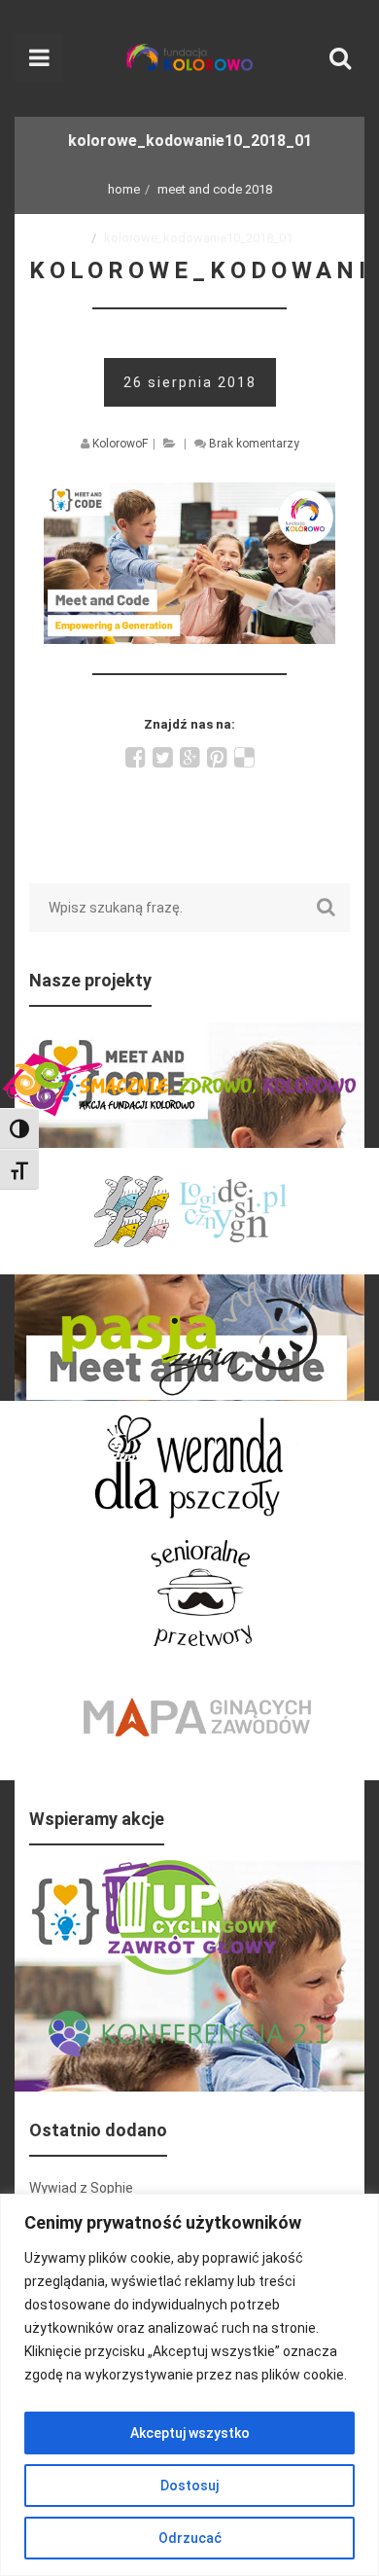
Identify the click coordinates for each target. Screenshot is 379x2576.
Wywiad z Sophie (81, 2188)
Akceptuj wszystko (190, 2433)
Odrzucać (190, 2538)
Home (124, 189)
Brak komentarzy (254, 444)
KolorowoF (120, 444)
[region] (189, 2385)
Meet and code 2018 (215, 189)
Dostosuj (189, 2486)
